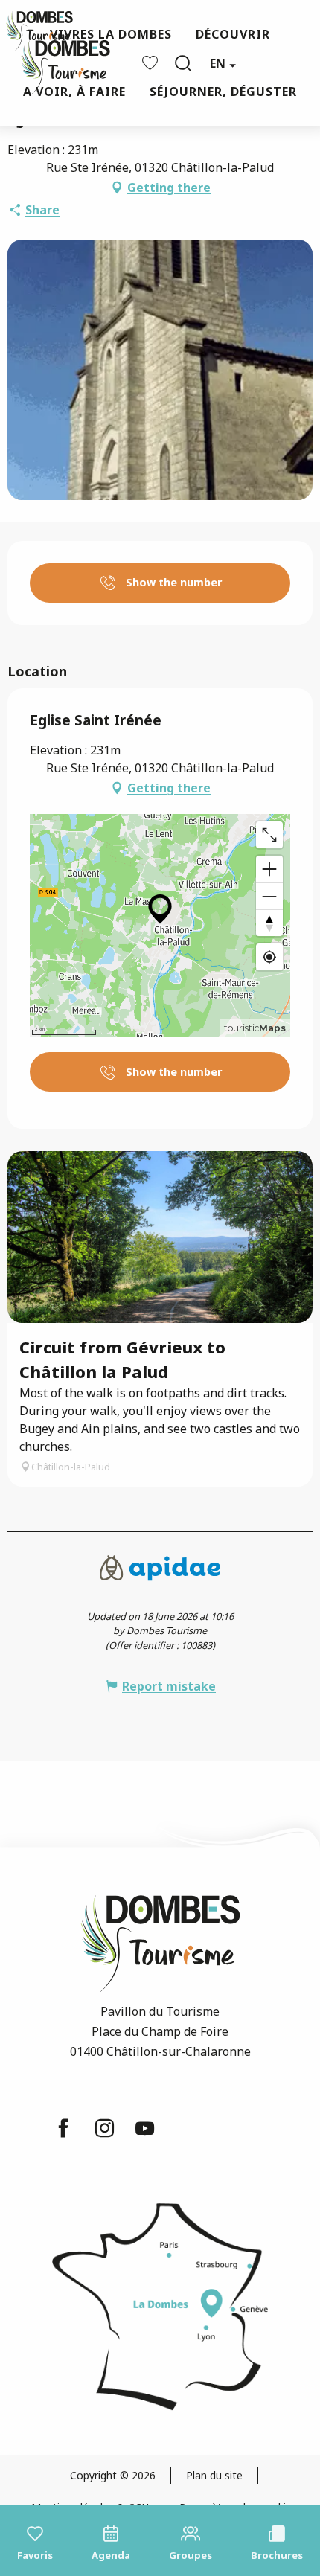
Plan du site (214, 2475)
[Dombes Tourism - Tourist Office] (58, 64)
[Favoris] (152, 63)
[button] (183, 63)
